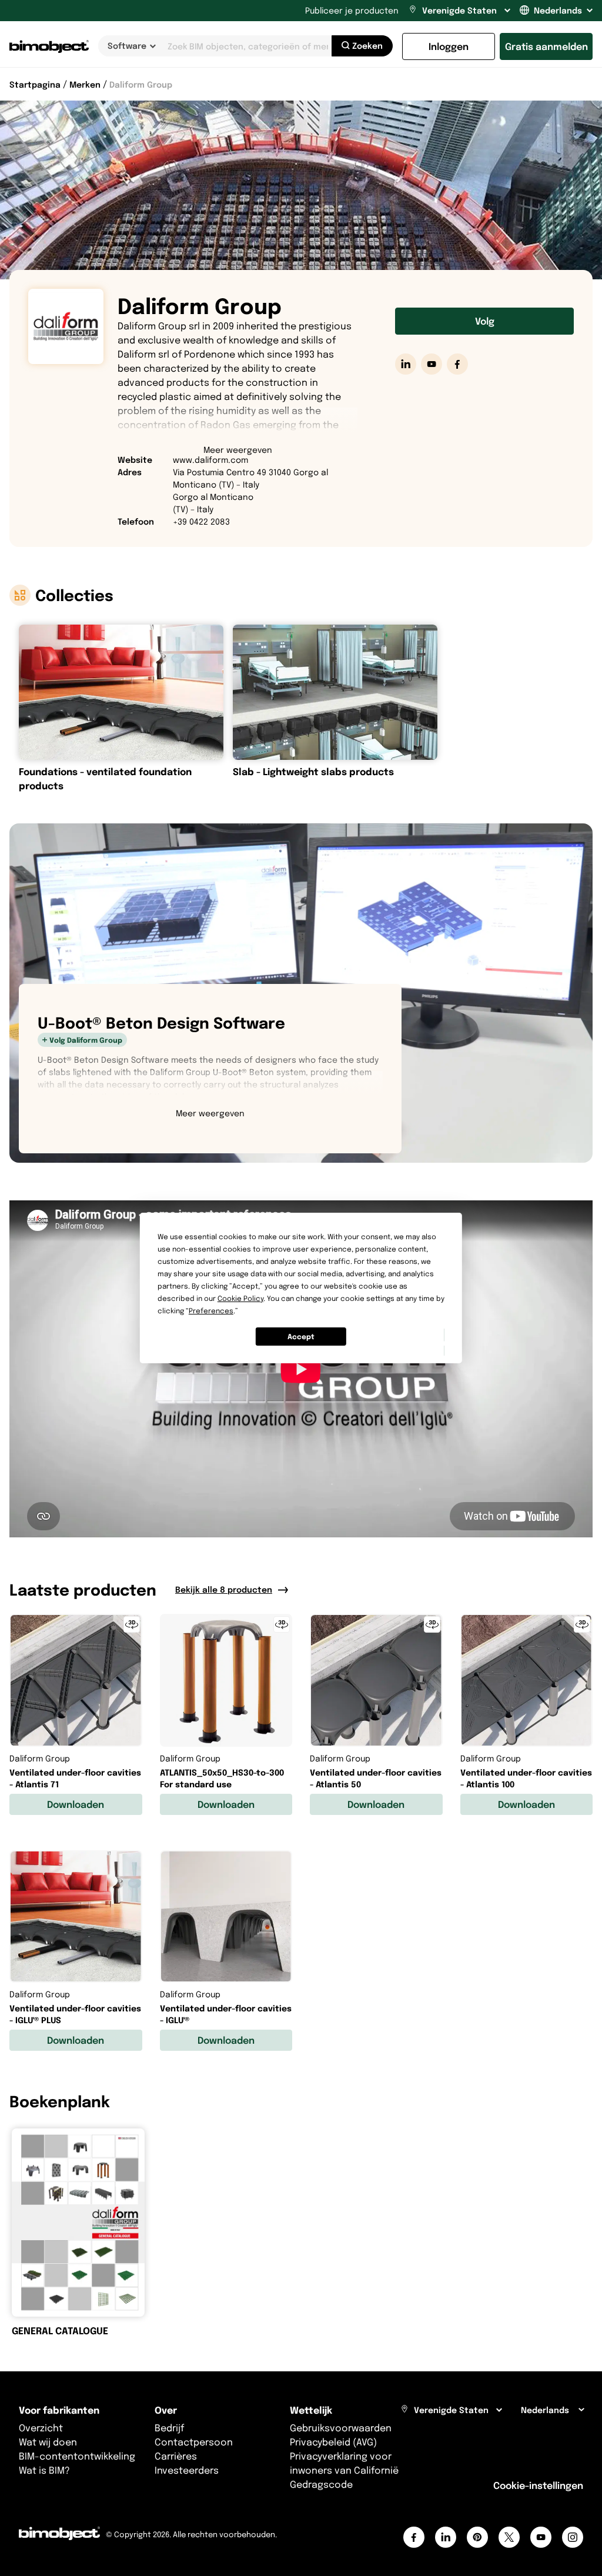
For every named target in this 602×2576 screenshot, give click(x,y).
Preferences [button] (211, 1311)
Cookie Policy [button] (240, 1298)
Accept (301, 1337)
